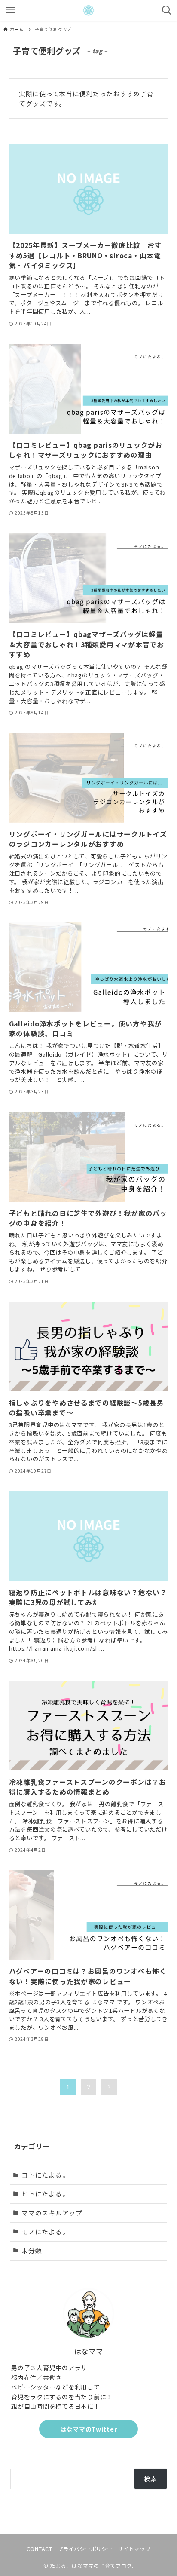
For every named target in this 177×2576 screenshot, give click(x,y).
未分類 (32, 2250)
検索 (151, 2479)
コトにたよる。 (45, 2175)
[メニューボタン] (10, 10)
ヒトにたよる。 (45, 2194)
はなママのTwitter (88, 2429)
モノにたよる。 (45, 2231)
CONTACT (40, 2549)
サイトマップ (134, 2549)
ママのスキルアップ (52, 2213)
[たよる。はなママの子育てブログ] (88, 10)
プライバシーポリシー (85, 2549)
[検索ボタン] (167, 10)
